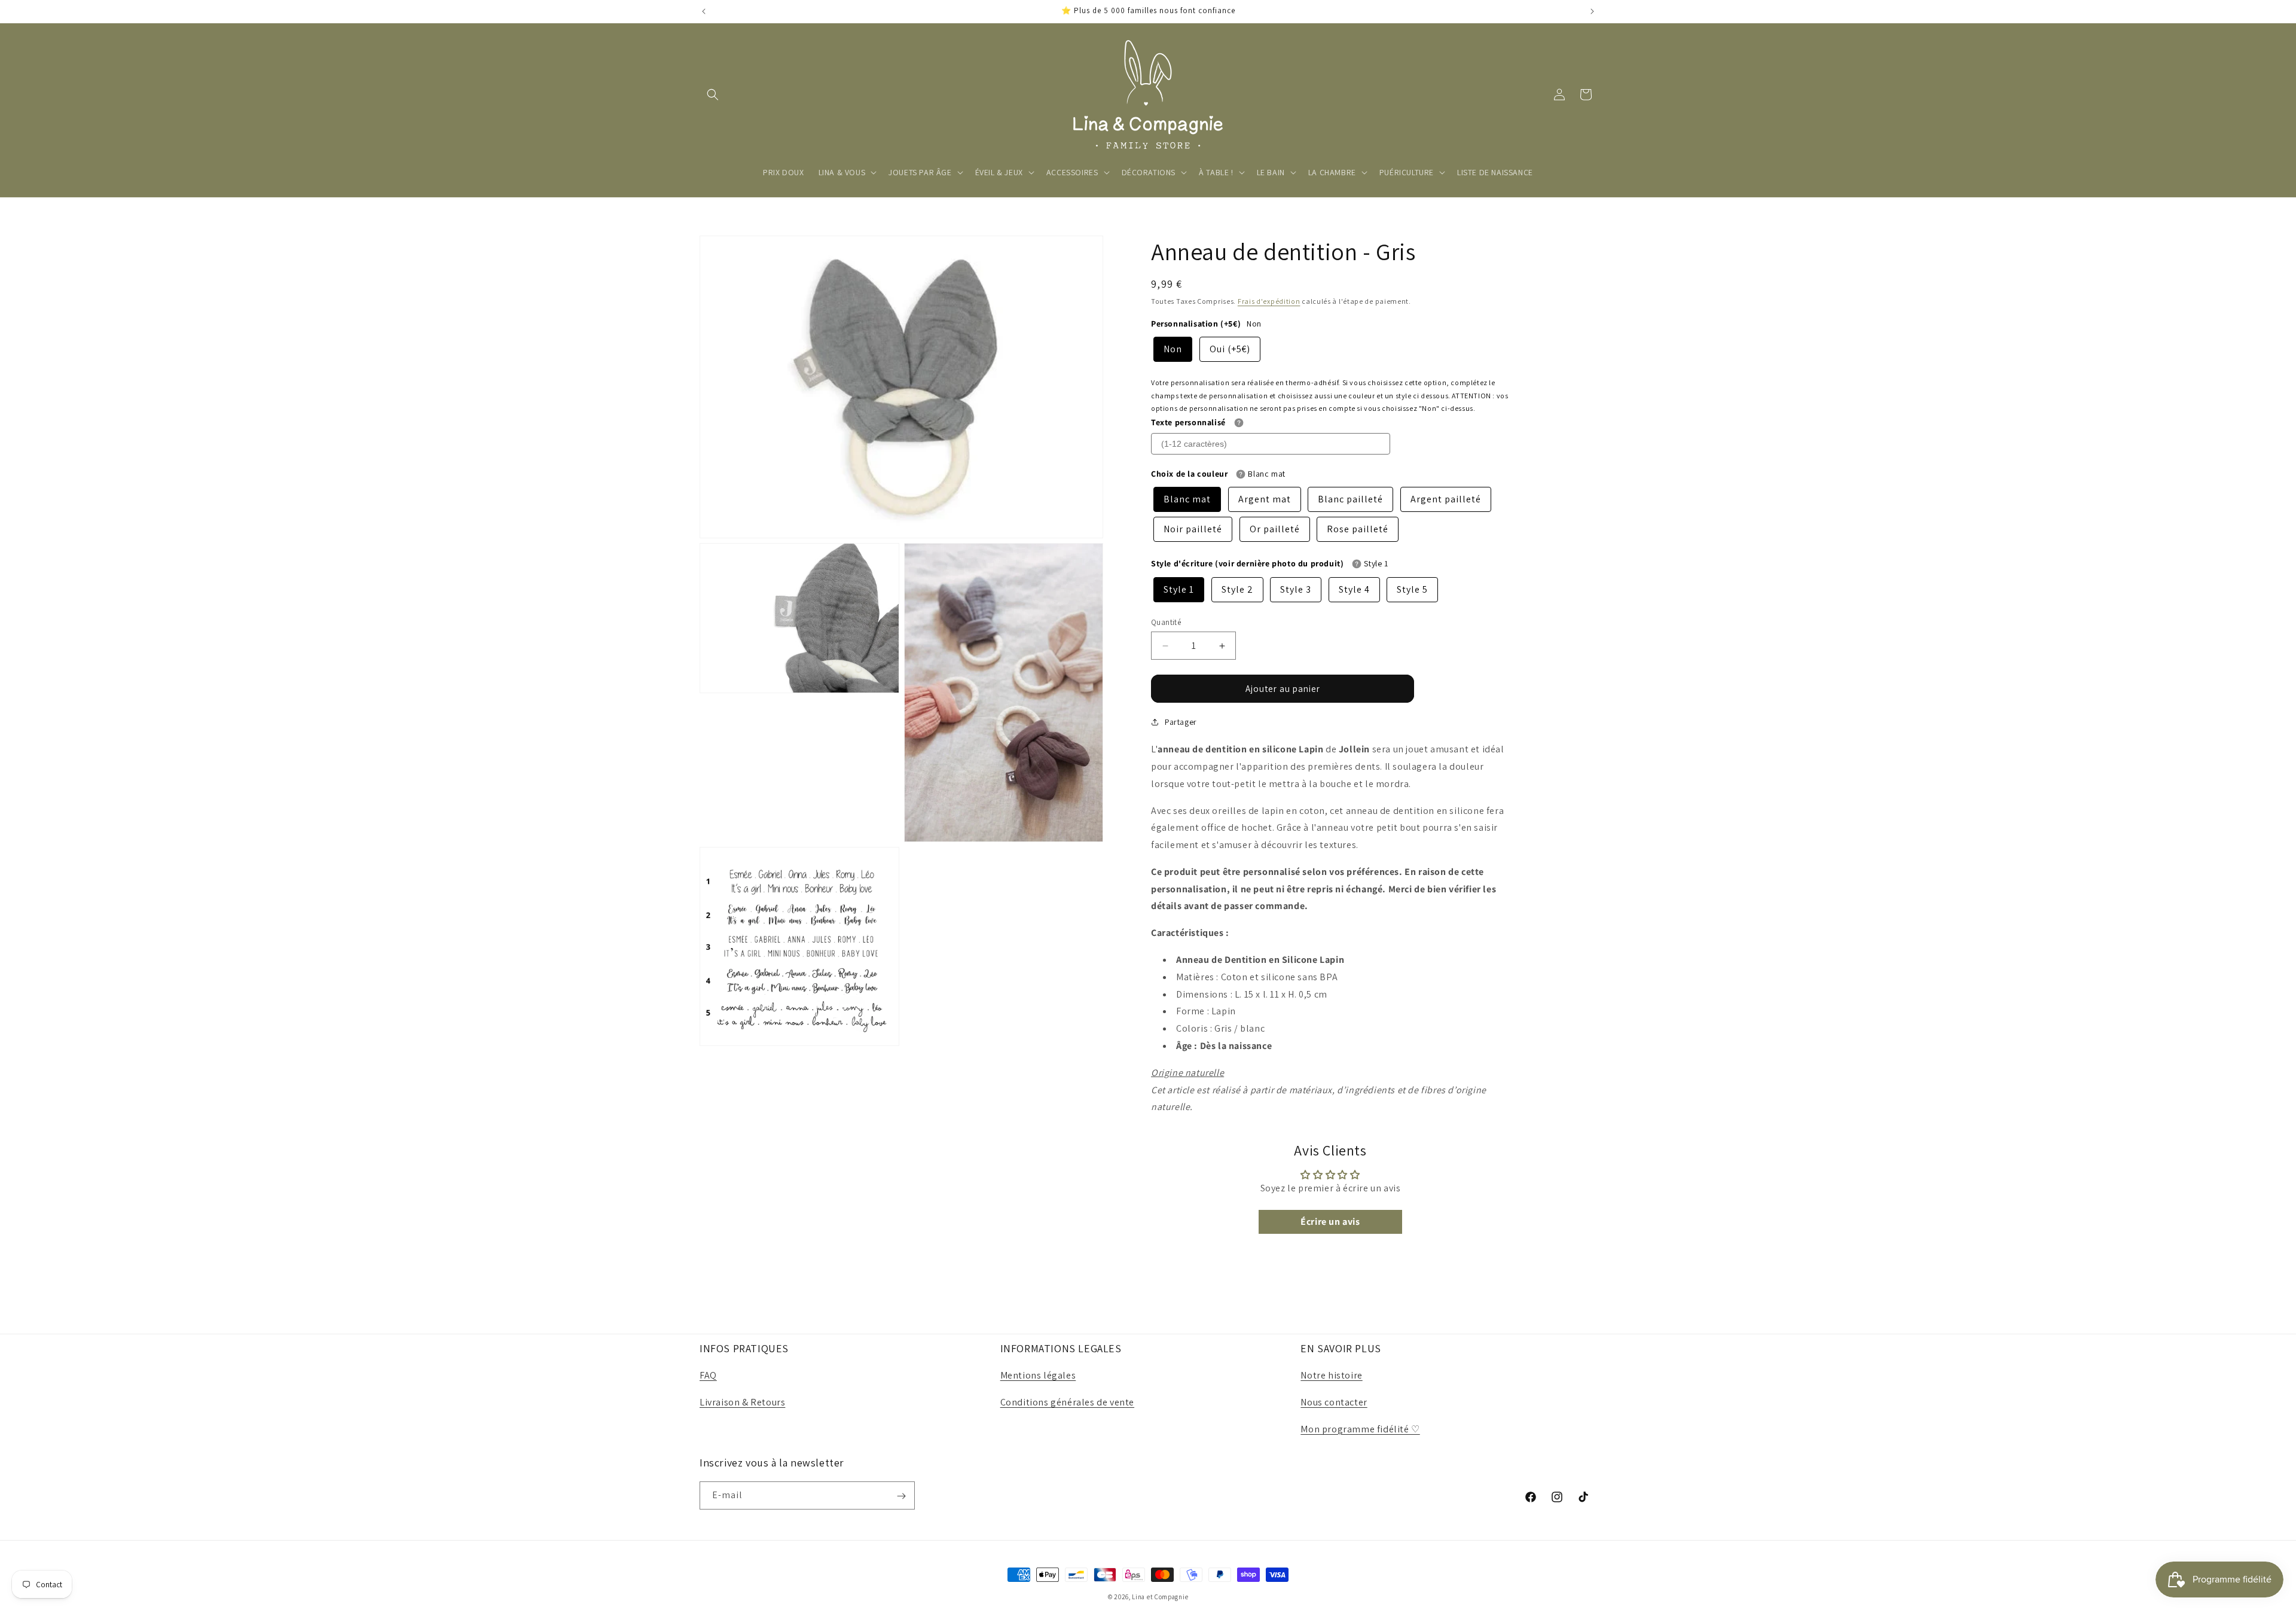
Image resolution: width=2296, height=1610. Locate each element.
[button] (713, 94)
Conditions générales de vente (1067, 1402)
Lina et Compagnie (1160, 1597)
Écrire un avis (1330, 1222)
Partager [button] (1181, 722)
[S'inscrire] (901, 1496)
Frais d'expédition (1269, 301)
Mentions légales (1038, 1375)
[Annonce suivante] (1592, 11)
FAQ (708, 1375)
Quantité (1166, 622)
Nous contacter (1334, 1402)
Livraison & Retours (742, 1402)
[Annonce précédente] (704, 11)
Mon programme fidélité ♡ (1360, 1429)
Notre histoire (1331, 1375)
